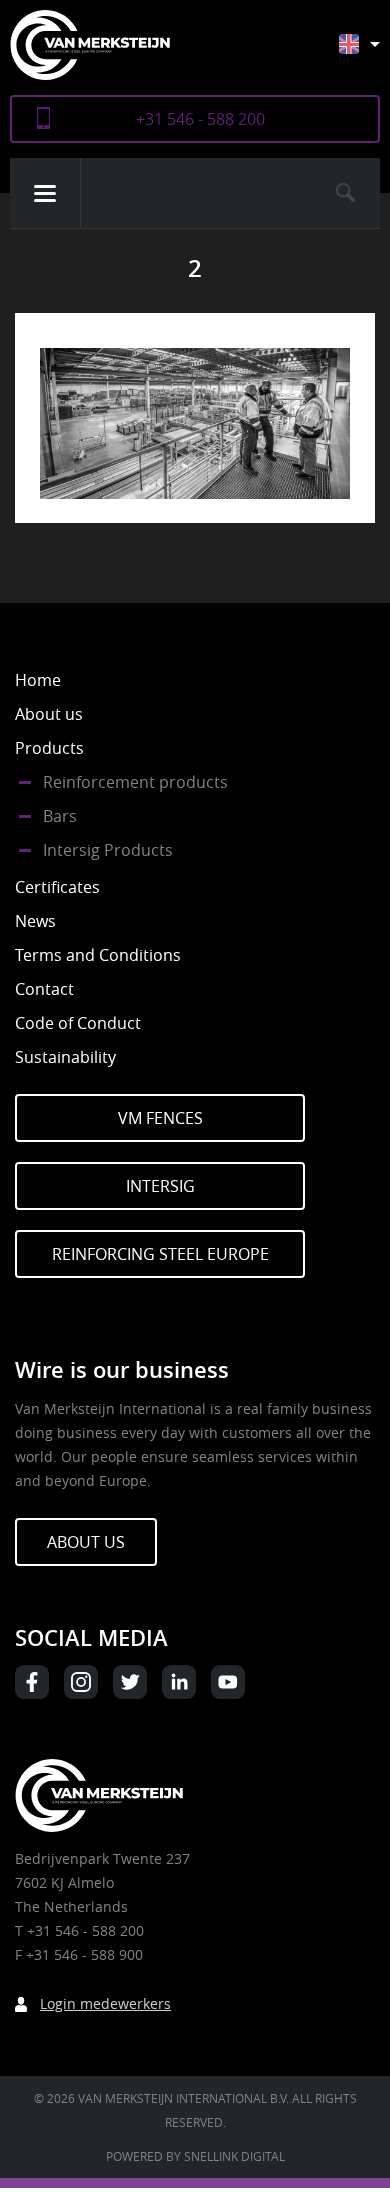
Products (49, 748)
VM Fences (160, 1118)
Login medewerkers (105, 2003)
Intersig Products (108, 850)
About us (49, 714)
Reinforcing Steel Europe (160, 1254)
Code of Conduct (78, 1023)
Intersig (160, 1186)
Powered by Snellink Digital (195, 2156)
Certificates (57, 887)
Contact (44, 989)
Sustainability (65, 1057)
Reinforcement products (135, 782)
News (35, 921)
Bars (60, 816)
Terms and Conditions (98, 955)
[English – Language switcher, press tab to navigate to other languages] (374, 53)
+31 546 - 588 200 (200, 119)
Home (38, 680)
